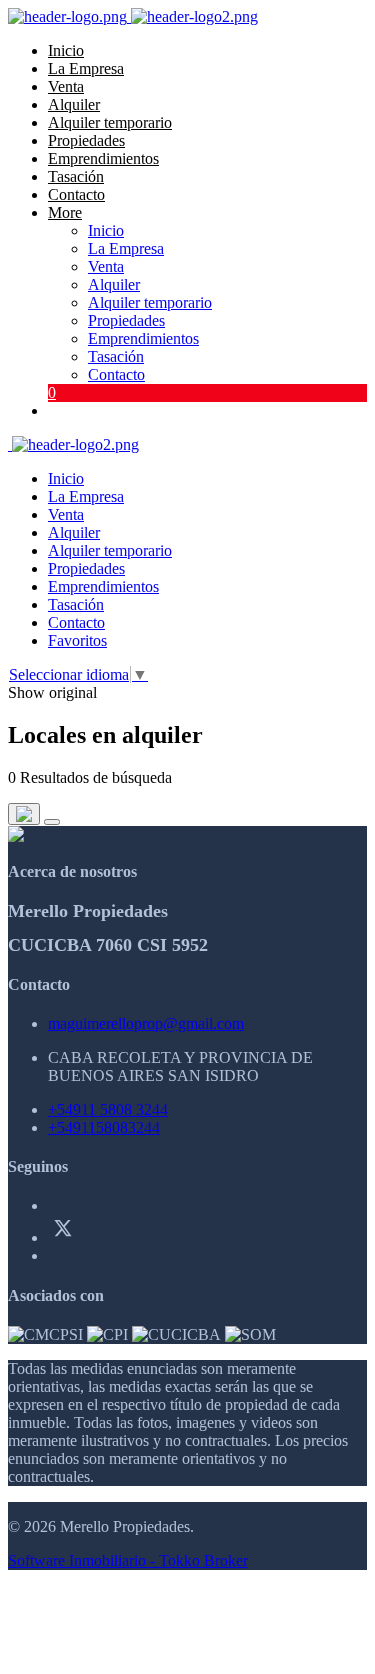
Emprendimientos (103, 158)
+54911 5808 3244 (108, 1109)
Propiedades (86, 140)
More (65, 212)
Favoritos (77, 640)
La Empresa (86, 68)
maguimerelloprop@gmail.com (146, 1023)
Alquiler (74, 104)
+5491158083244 (104, 1127)
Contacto (76, 194)
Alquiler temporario (110, 122)
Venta (66, 86)
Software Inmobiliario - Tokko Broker (128, 1560)
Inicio (66, 50)
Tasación (76, 176)
